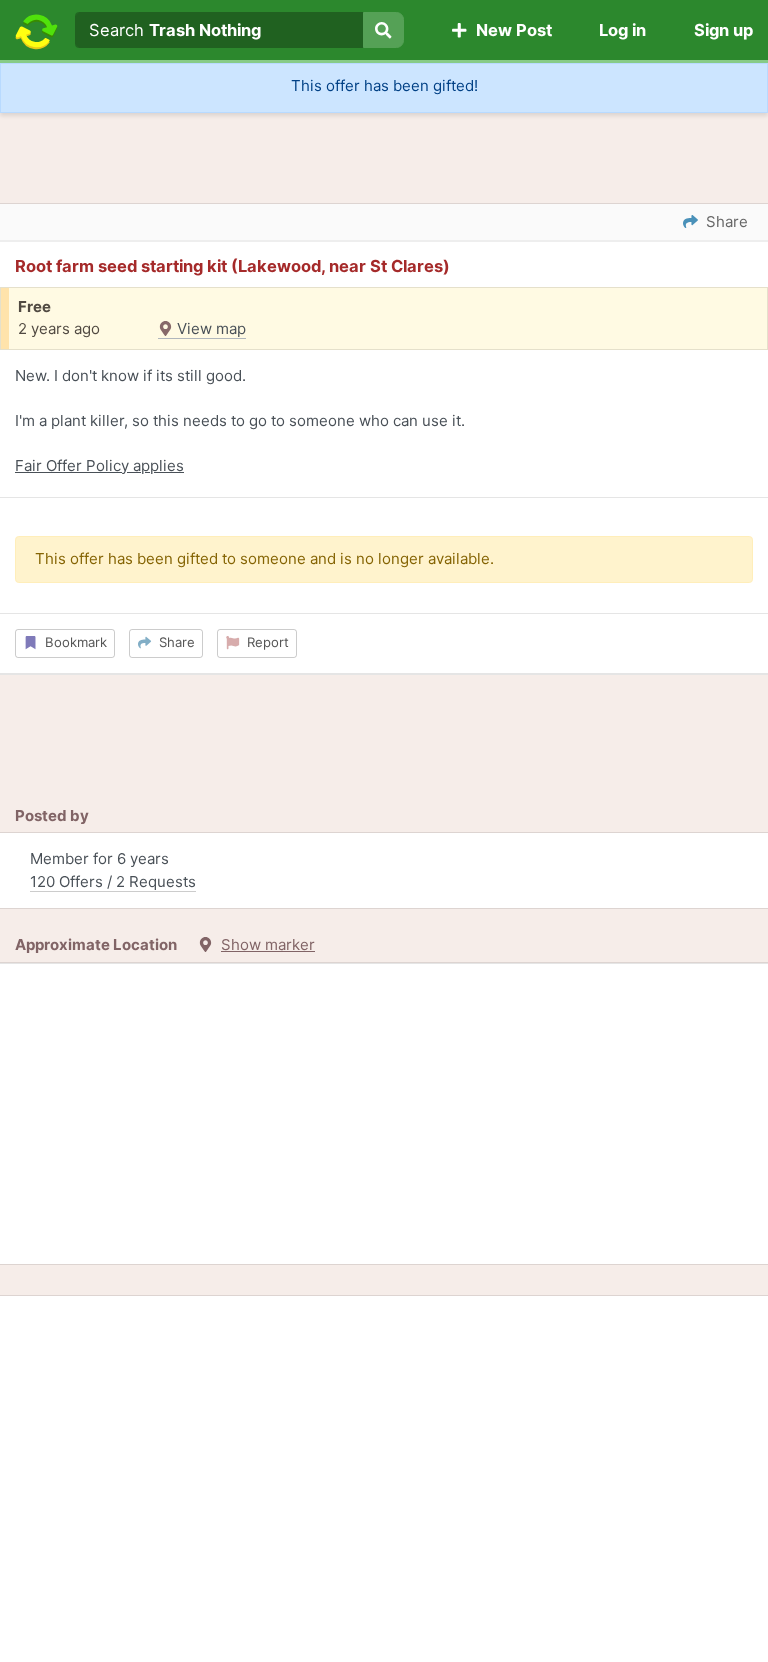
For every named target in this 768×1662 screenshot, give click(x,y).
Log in (622, 30)
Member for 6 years (113, 870)
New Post (510, 30)
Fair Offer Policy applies (99, 465)
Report (264, 642)
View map (209, 328)
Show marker (268, 944)
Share (173, 642)
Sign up (723, 30)
